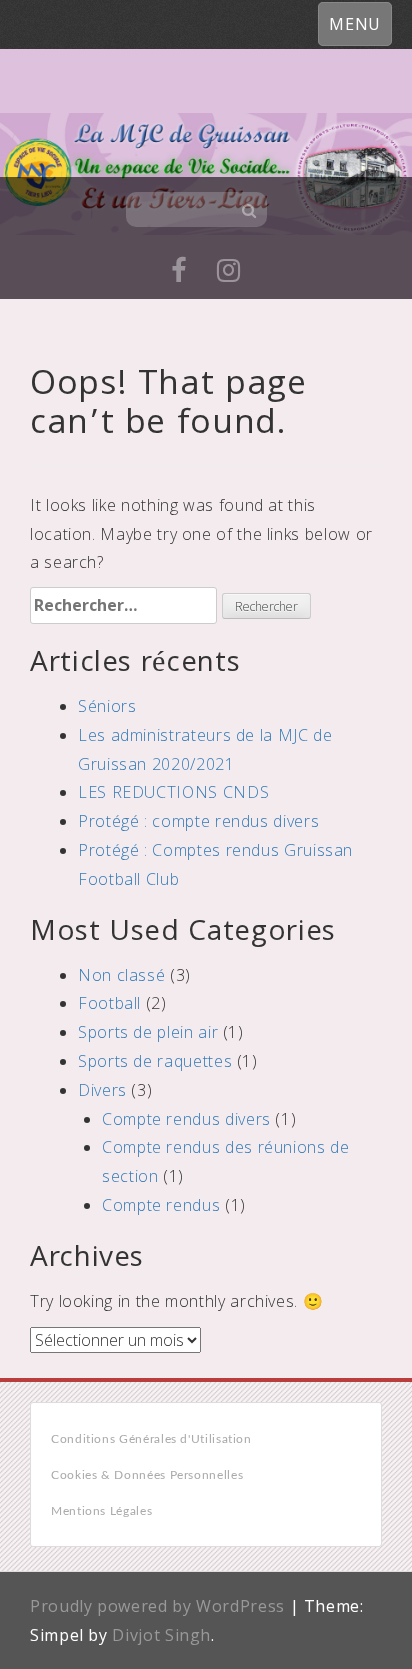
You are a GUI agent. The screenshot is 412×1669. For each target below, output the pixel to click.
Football (109, 1003)
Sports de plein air (148, 1032)
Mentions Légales (101, 1511)
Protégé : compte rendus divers (198, 821)
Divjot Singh (161, 1635)
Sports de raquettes (155, 1061)
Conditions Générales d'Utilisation (151, 1439)
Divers (102, 1090)
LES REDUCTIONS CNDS (173, 792)
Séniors (107, 706)
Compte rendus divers (186, 1119)
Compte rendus (161, 1205)
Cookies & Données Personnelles (147, 1475)
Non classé (121, 975)
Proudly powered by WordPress (157, 1606)
